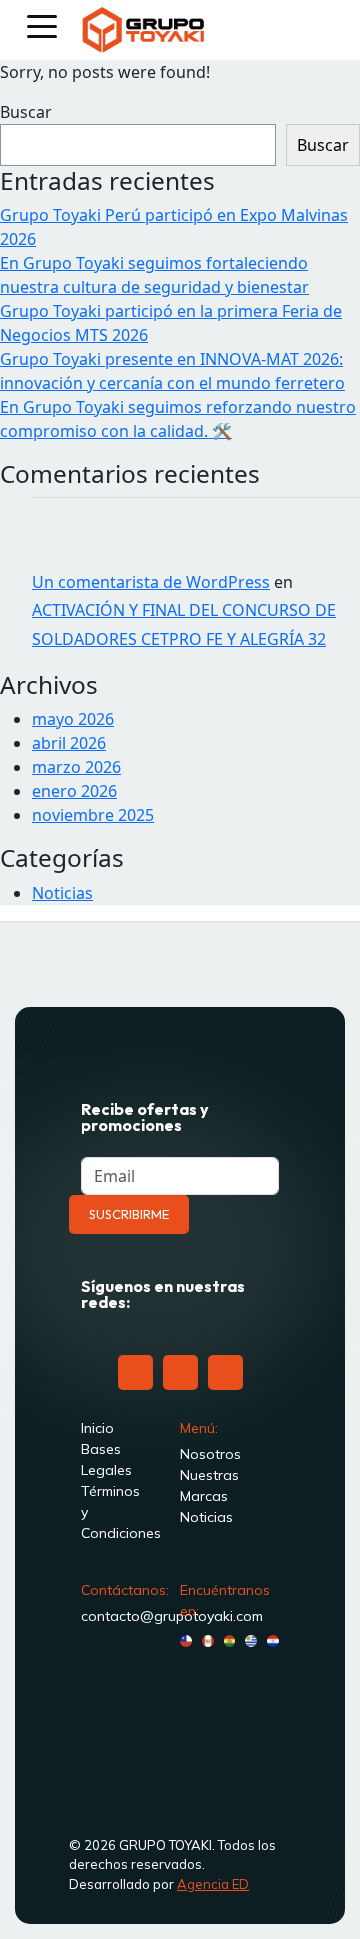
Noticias (62, 893)
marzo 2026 (76, 767)
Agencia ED (213, 1884)
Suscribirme (129, 1214)
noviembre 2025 (93, 815)
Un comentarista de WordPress (151, 582)
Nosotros (210, 1454)
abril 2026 (69, 743)
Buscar (26, 112)
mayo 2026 (73, 719)
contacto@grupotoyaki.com (172, 1616)
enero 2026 (74, 791)
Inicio (97, 1428)
